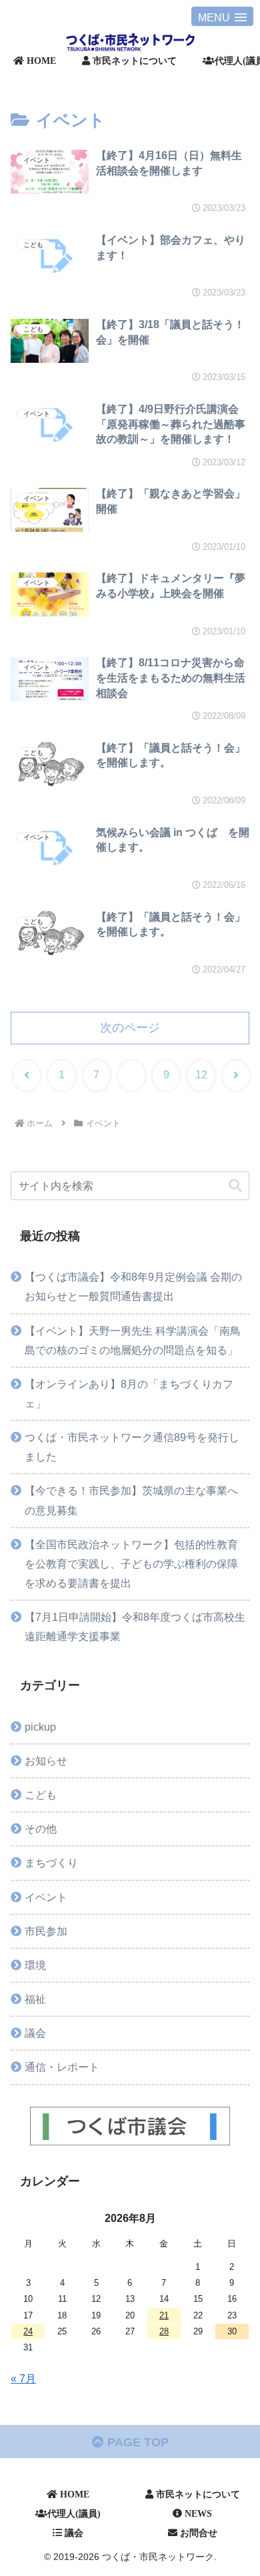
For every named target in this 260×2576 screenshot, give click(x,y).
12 (201, 1075)
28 (164, 2331)
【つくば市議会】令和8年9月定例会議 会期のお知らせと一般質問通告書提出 (133, 1286)
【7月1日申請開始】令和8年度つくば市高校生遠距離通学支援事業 (135, 1626)
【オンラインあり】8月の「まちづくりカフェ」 (129, 1394)
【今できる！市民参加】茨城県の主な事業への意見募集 (131, 1500)
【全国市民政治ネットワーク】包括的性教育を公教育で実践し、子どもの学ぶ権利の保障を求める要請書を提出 (131, 1564)
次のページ (130, 1028)
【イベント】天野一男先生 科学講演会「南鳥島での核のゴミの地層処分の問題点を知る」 (133, 1340)
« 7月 (23, 2378)
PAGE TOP (136, 2442)
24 (28, 2331)
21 (164, 2315)
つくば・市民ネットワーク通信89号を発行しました (132, 1447)
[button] (235, 1186)
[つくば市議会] (130, 2126)
